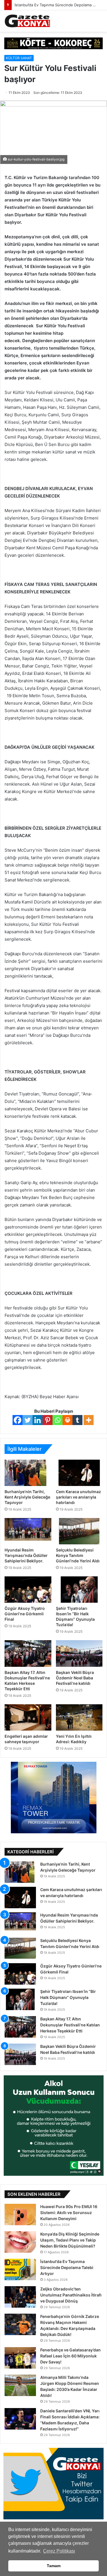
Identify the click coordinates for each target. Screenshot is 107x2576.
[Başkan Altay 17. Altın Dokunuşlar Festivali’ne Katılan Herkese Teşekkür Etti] (28, 1653)
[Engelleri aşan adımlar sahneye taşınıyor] (28, 1717)
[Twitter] (28, 1420)
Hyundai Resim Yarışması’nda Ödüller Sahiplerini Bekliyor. (26, 1555)
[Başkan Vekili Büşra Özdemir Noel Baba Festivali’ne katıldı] (79, 1653)
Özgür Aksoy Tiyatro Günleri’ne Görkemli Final (25, 1614)
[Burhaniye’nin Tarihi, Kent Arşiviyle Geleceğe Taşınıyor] (28, 1473)
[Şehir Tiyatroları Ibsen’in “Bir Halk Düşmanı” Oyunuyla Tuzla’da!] (79, 1590)
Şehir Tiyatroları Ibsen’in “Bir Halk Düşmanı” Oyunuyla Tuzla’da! (68, 1997)
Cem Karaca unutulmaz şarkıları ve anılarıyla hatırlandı (78, 1497)
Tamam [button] (54, 2566)
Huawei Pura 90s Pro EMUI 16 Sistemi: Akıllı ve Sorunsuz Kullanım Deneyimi (69, 2213)
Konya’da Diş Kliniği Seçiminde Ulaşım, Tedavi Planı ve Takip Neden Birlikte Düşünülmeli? (70, 2240)
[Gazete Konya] (27, 21)
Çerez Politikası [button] (59, 2551)
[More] (89, 1420)
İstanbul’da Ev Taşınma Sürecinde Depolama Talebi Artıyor (67, 2267)
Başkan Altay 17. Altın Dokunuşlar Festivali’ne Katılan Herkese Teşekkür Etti (70, 2025)
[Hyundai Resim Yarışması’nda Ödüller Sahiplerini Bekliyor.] (28, 1531)
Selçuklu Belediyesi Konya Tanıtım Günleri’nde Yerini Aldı (78, 1555)
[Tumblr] (77, 1420)
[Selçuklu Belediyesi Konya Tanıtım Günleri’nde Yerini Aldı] (79, 1531)
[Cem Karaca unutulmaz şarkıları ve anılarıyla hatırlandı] (79, 1473)
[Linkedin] (38, 1420)
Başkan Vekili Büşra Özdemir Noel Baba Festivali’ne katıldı (75, 1678)
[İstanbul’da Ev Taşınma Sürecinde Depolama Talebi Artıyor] (20, 2269)
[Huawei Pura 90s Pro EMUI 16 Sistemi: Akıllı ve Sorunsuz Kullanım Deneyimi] (20, 2215)
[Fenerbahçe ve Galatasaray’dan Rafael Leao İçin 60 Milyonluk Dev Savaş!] (20, 2358)
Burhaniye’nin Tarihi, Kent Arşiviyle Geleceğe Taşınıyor (27, 1497)
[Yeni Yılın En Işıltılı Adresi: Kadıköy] (79, 1717)
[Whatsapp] (57, 1420)
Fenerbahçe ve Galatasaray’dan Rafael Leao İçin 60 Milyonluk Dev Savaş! (70, 2356)
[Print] (67, 1420)
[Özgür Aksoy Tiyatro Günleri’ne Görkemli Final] (28, 1590)
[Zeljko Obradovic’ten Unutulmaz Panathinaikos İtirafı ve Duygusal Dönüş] (20, 2297)
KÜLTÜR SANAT (19, 58)
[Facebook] (18, 1420)
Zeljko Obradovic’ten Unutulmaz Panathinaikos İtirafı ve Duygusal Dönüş (71, 2295)
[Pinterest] (48, 1420)
